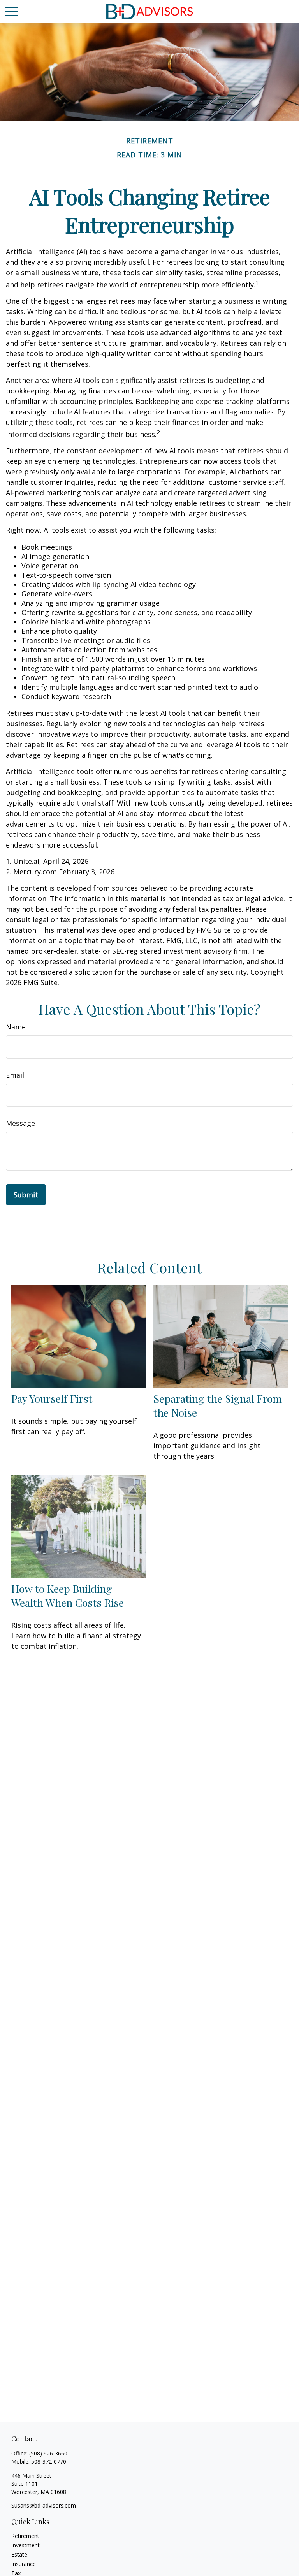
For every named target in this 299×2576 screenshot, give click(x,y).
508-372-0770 (49, 2462)
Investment (26, 2545)
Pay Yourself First (52, 1398)
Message (20, 1123)
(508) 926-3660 (48, 2453)
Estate (19, 2554)
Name (16, 1027)
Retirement (25, 2536)
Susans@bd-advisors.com (44, 2505)
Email (15, 1075)
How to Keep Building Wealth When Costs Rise (68, 1596)
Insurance (24, 2564)
